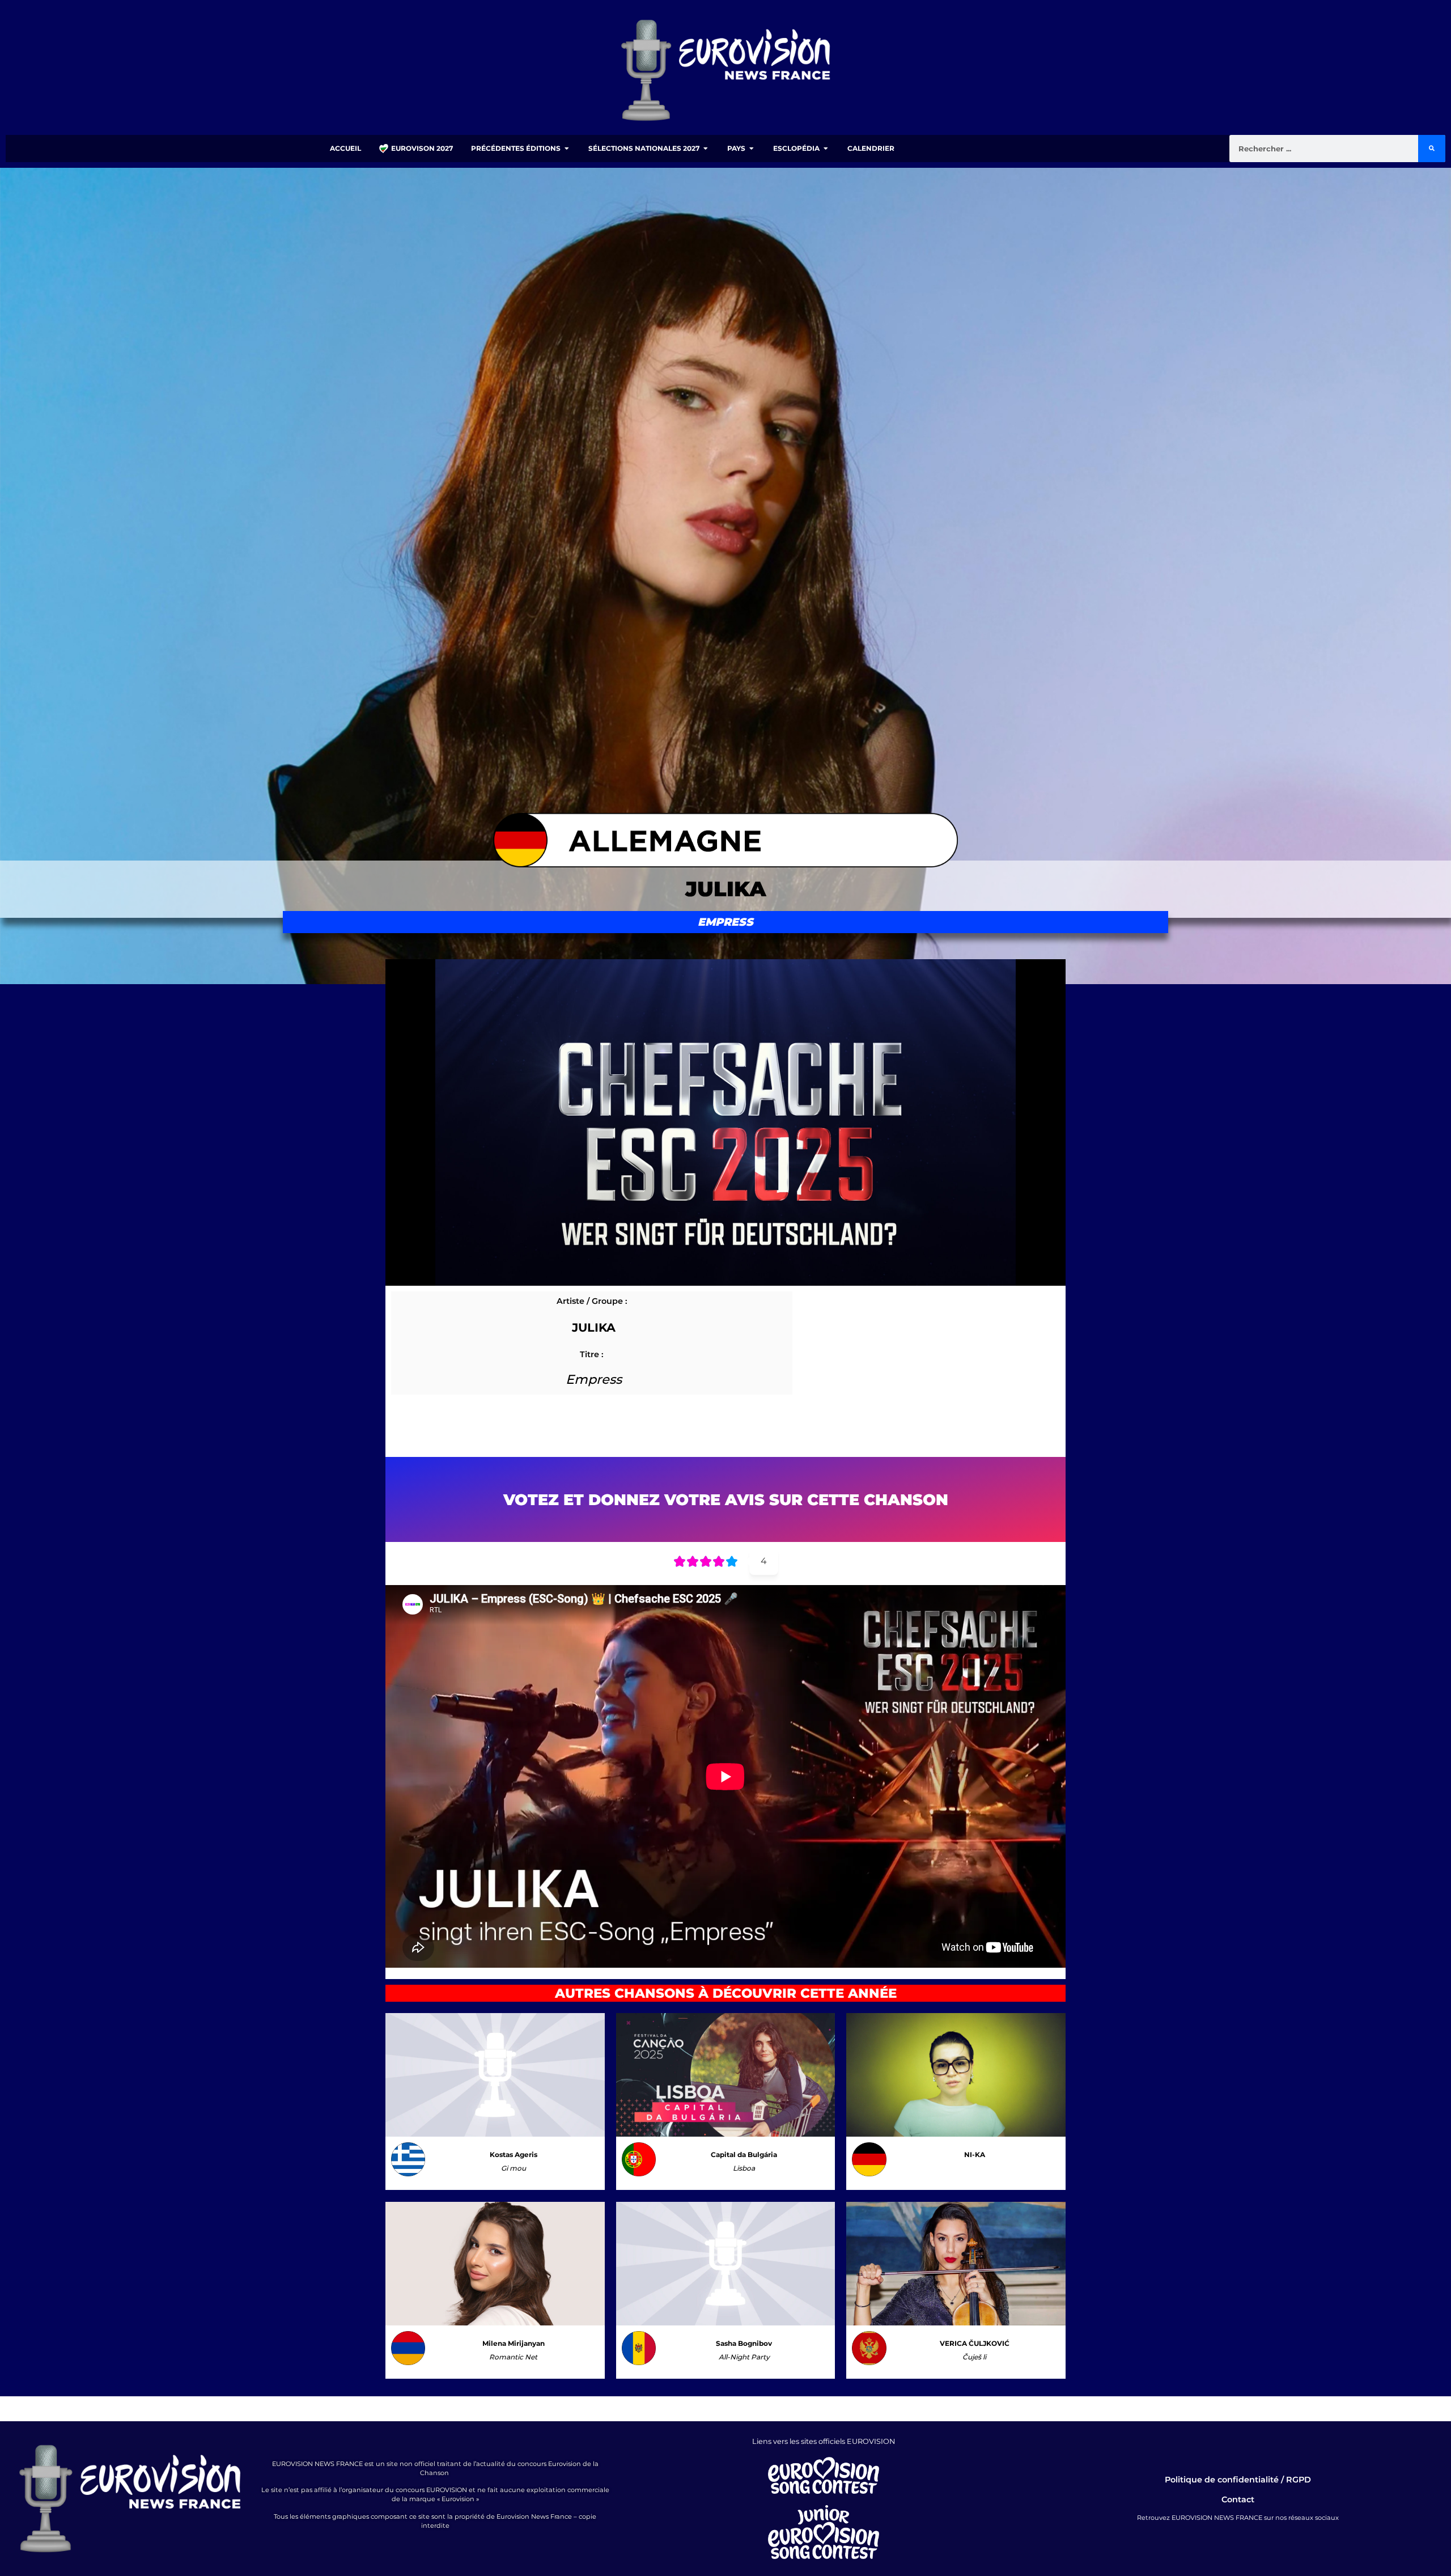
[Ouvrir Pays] (752, 149)
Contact (1238, 2499)
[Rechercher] (1432, 149)
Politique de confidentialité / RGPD (1238, 2480)
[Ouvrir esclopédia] (826, 149)
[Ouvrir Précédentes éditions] (567, 149)
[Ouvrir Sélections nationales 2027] (706, 149)
